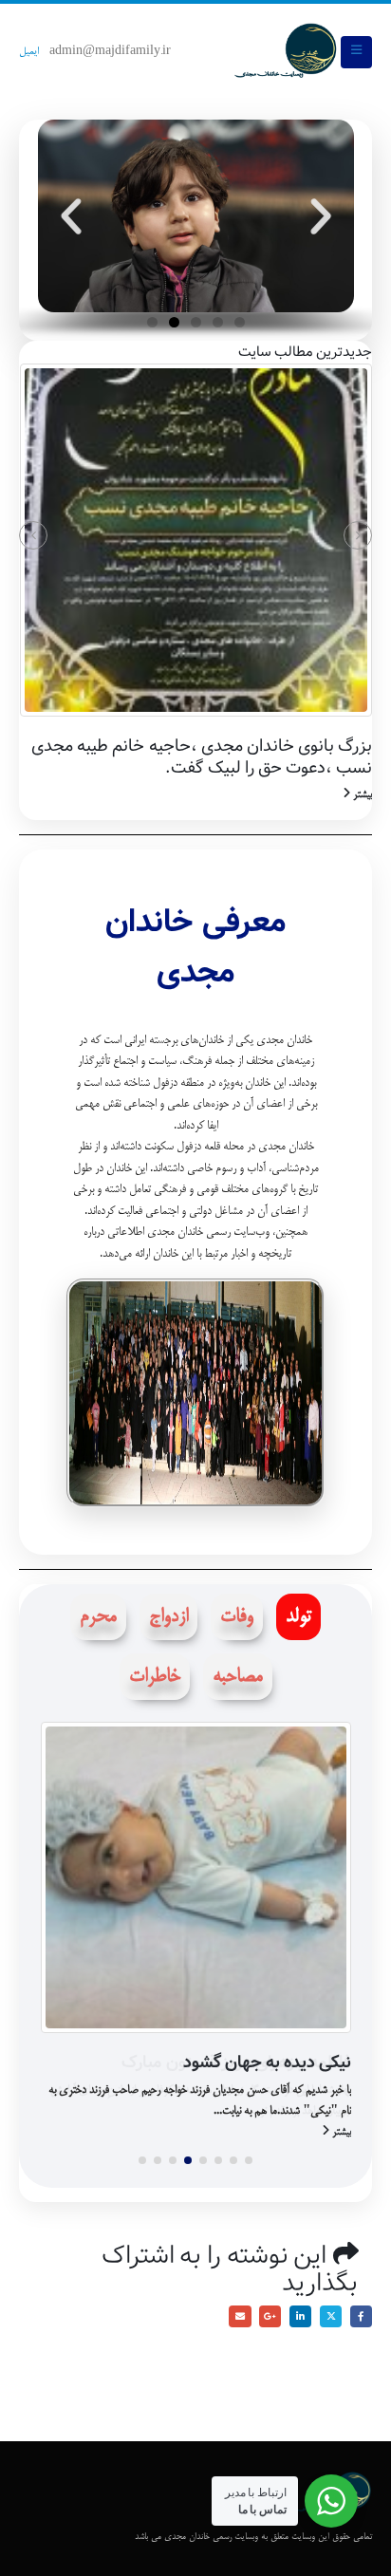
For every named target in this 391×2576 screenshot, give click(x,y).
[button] (356, 52)
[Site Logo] (286, 52)
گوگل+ (270, 2316)
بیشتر (361, 795)
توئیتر (331, 2316)
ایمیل (29, 52)
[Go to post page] (195, 540)
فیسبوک (361, 2316)
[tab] (298, 1617)
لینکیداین (300, 2316)
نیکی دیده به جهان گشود (267, 2063)
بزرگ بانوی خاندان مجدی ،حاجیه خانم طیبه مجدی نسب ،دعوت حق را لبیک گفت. (202, 757)
